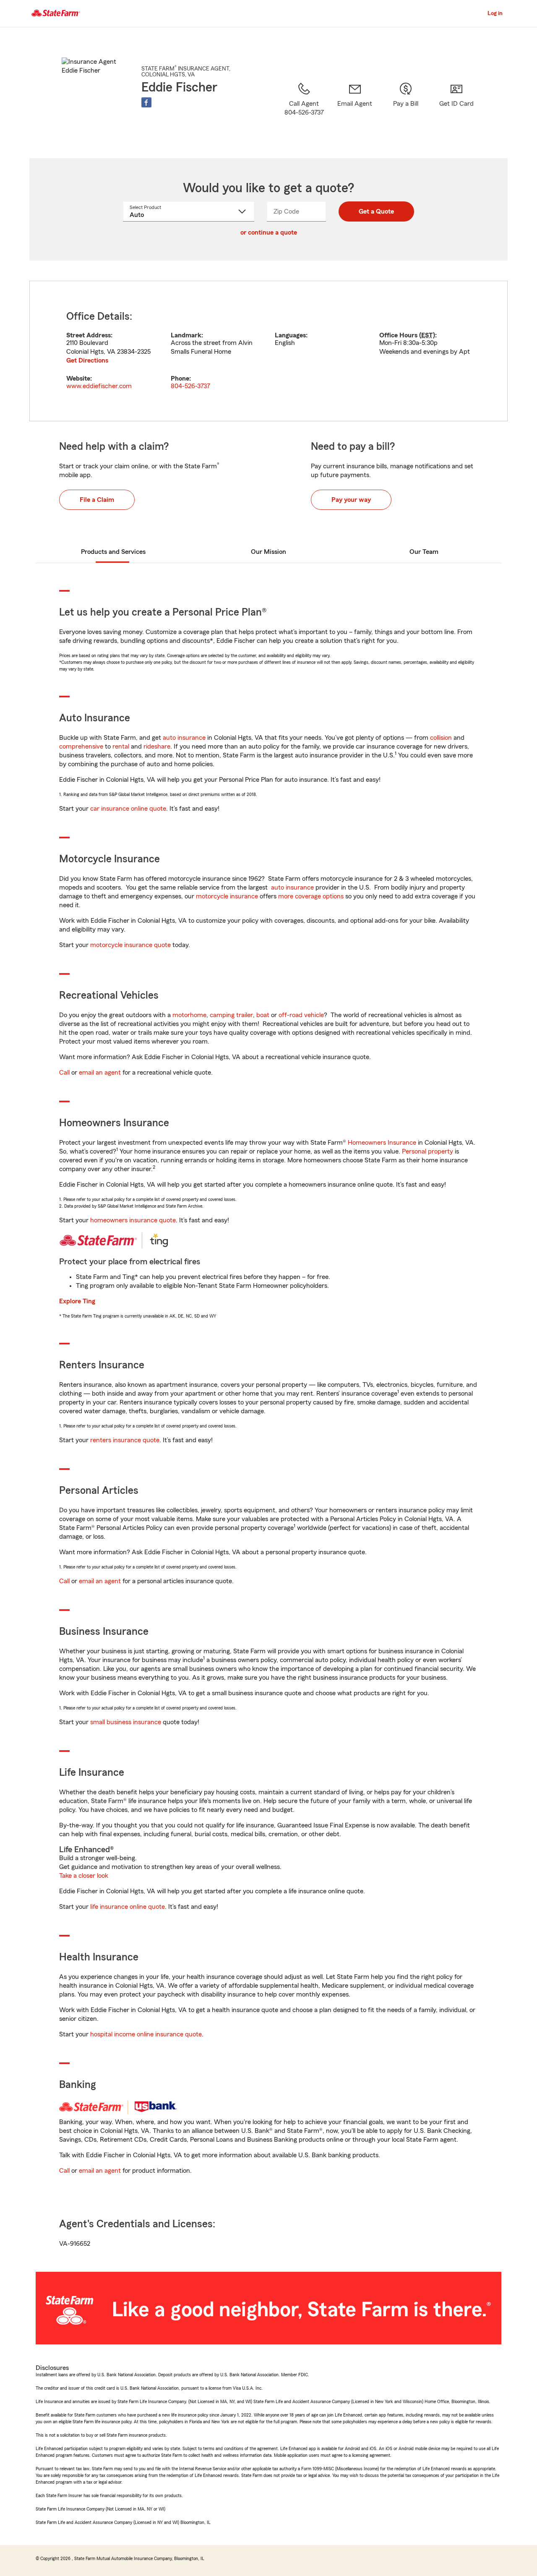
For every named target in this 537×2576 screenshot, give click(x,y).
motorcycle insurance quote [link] (130, 945)
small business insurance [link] (126, 1722)
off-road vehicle (301, 1015)
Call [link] (64, 1073)
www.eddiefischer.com (99, 386)
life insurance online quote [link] (128, 1907)
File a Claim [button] (97, 500)
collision (441, 738)
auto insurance (184, 738)
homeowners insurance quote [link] (133, 1220)
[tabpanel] (268, 351)
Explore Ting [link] (77, 1301)
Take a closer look (84, 1876)
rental (121, 746)
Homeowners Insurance (382, 1143)
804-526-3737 (190, 386)
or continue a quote (269, 232)
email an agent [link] (100, 1073)
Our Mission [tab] (268, 552)
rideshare (157, 746)
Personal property (428, 1151)
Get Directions (87, 360)
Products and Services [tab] (113, 552)
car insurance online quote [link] (128, 809)
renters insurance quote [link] (125, 1440)
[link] (355, 110)
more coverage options (311, 896)
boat (263, 1015)
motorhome (189, 1015)
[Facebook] (146, 102)
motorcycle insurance (227, 896)
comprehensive (81, 746)
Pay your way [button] (351, 500)
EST (427, 335)
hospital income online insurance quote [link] (146, 2034)
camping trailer (231, 1015)
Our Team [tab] (424, 552)
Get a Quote (376, 211)
